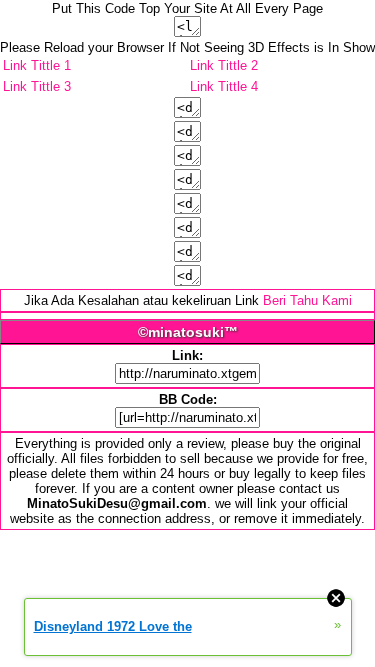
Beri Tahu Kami (307, 300)
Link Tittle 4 (224, 86)
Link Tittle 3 (37, 86)
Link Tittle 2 (224, 65)
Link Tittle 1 (37, 65)
